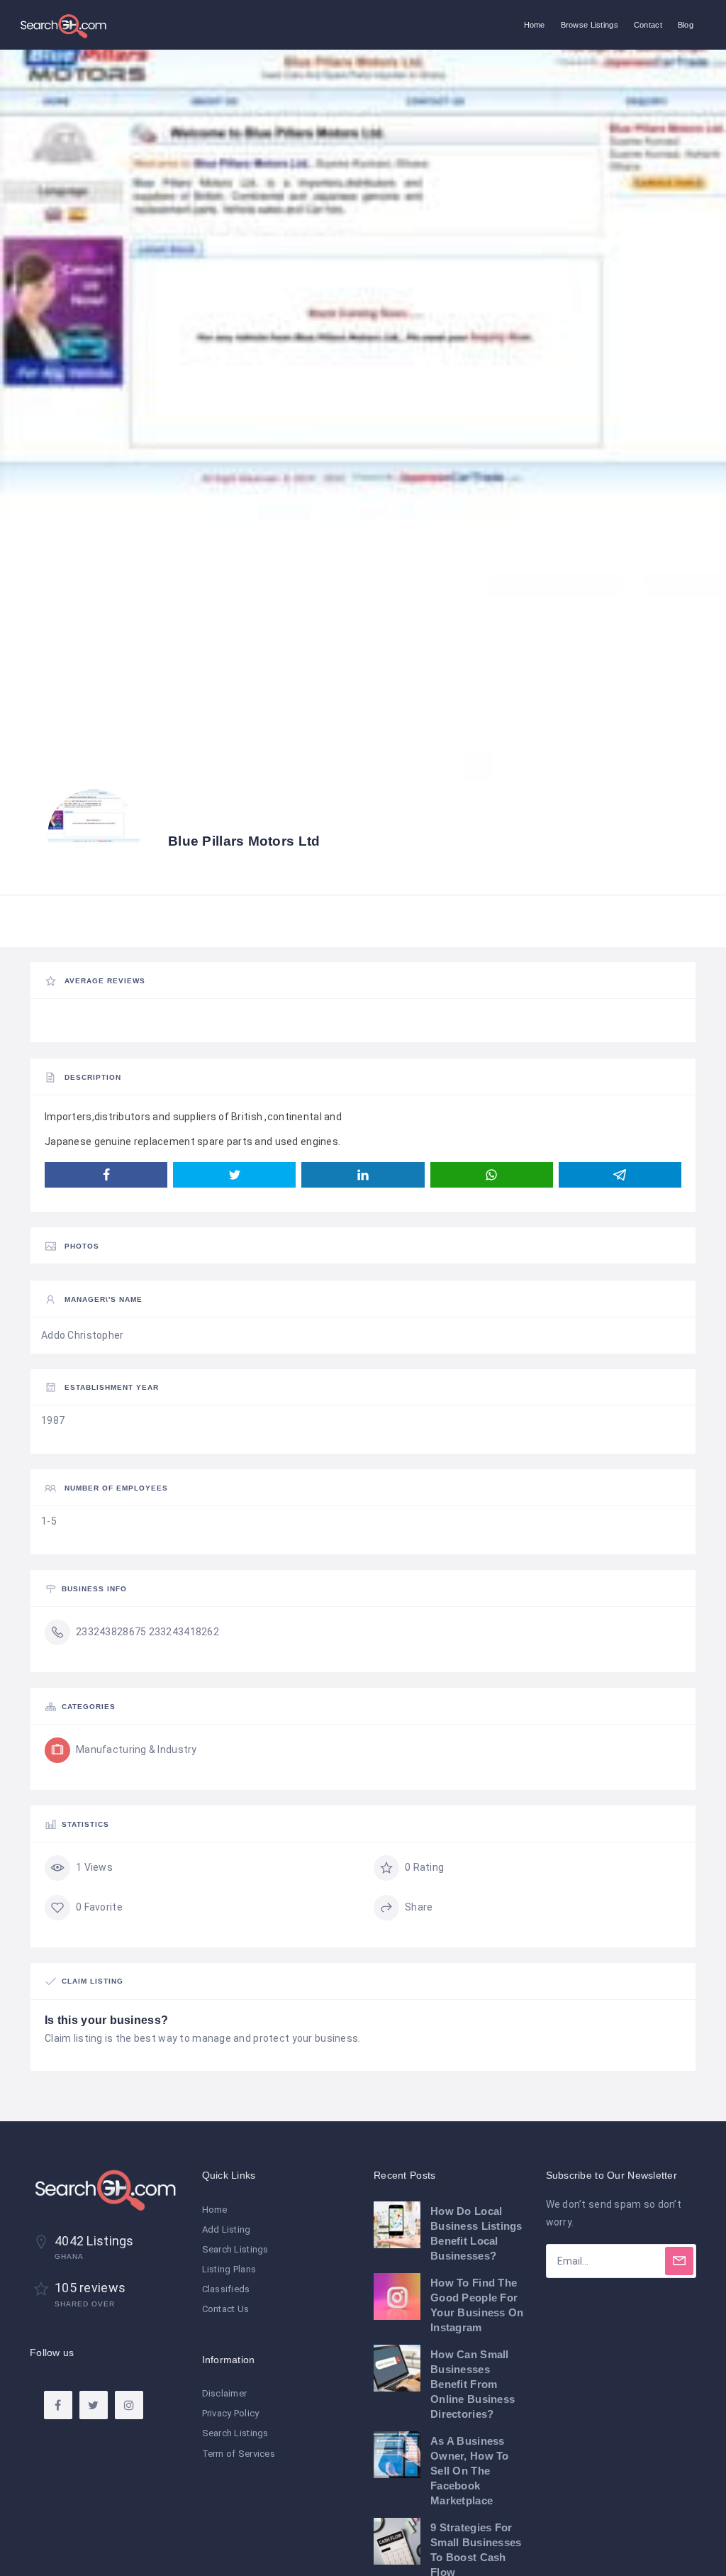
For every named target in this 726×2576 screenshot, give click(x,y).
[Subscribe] (679, 2261)
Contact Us (226, 2309)
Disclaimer (225, 2393)
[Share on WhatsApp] (492, 1175)
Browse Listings (590, 25)
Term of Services (239, 2454)
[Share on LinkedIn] (363, 1175)
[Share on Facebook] (106, 1175)
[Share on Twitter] (234, 1175)
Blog (686, 25)
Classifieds (226, 2289)
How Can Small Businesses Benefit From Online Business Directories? (473, 2384)
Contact (648, 25)
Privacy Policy (231, 2413)
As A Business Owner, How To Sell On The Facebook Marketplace (470, 2471)
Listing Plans (229, 2269)
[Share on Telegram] (620, 1175)
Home (535, 25)
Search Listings (235, 2249)
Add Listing (227, 2229)
